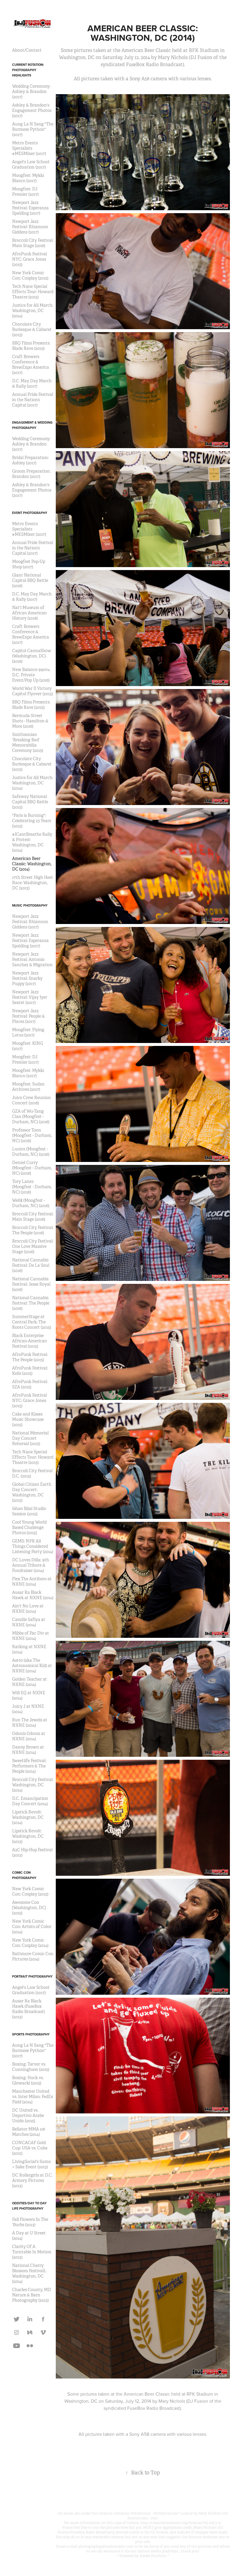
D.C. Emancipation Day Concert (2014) (30, 1801)
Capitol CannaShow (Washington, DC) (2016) (32, 656)
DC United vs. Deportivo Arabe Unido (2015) (28, 2115)
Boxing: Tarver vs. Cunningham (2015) (31, 2067)
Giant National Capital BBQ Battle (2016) (30, 580)
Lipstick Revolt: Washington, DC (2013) (28, 1836)
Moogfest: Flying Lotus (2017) (28, 1032)
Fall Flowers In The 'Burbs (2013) (30, 2222)
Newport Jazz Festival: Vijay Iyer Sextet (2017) (30, 997)
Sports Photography (31, 2034)
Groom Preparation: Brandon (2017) (31, 474)
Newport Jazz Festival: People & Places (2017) (28, 1016)
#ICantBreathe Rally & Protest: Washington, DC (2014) (32, 842)
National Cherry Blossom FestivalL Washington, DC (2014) (29, 2273)
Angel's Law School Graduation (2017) (31, 164)
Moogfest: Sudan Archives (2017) (28, 1087)
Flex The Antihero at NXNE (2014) (32, 1581)
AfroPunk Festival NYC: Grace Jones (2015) (30, 259)
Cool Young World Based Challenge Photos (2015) (29, 1527)
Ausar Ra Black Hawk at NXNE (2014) (33, 1595)
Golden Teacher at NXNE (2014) (30, 1682)
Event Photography (30, 513)
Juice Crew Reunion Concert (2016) (31, 1100)
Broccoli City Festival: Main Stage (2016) (33, 243)
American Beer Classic (147, 2394)
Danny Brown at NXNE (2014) (28, 1750)
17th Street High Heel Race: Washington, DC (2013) (32, 883)
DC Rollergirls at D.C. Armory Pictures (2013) (32, 2180)
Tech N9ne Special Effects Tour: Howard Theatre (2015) (33, 292)
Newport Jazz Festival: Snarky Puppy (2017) (27, 978)
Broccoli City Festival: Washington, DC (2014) (33, 1785)
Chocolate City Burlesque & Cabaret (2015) (32, 329)
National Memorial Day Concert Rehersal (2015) (30, 1438)
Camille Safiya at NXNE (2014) (29, 1622)
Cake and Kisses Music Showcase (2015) (28, 1419)
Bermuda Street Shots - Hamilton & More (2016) (30, 721)
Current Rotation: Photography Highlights (28, 70)
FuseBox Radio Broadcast (153, 2408)
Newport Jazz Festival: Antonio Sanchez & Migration (32, 959)
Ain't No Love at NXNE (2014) (28, 1609)
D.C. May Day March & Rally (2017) (32, 383)
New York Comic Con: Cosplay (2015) (30, 275)
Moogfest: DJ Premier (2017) (25, 192)
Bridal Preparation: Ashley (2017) (30, 460)
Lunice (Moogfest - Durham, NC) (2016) (31, 1152)
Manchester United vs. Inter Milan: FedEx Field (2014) (33, 2097)
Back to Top (143, 2473)
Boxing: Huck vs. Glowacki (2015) (28, 2080)
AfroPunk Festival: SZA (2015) (30, 1384)
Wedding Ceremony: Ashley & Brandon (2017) (31, 92)
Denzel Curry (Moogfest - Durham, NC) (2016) (32, 1168)
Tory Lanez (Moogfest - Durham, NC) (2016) (32, 1187)
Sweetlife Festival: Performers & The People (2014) (29, 1766)
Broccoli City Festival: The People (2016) (33, 1230)
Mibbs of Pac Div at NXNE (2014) (31, 1636)
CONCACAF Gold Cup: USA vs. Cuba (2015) (30, 2148)
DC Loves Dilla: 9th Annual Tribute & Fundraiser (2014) (31, 1565)
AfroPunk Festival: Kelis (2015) (30, 1371)
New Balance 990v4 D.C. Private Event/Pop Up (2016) (31, 675)
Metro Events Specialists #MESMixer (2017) (29, 148)
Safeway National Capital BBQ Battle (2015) (30, 802)
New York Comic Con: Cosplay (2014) (30, 1943)
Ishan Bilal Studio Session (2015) (29, 1511)
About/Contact (27, 50)
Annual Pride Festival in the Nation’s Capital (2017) (33, 400)
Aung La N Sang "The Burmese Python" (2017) (33, 129)
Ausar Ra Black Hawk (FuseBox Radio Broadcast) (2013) (28, 2009)
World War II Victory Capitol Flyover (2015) (32, 691)
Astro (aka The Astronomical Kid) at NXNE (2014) (32, 1666)
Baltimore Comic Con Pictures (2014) (33, 1956)
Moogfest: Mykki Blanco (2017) (28, 178)
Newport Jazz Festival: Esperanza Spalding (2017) (30, 208)
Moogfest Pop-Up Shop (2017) (29, 564)
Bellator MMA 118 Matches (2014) (28, 2132)
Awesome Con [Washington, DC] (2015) (29, 1908)
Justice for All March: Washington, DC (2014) (33, 311)
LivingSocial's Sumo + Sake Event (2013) (31, 2164)
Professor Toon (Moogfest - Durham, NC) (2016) (32, 1135)
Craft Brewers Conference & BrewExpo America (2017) (31, 365)
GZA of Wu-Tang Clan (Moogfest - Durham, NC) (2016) (31, 1116)
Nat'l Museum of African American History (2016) (29, 613)
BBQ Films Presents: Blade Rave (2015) (31, 346)
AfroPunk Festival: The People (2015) (30, 1357)
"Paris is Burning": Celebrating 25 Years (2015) (32, 821)
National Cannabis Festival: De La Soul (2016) (31, 1265)
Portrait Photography (32, 1976)
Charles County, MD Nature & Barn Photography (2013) (32, 2295)
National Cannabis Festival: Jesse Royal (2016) (31, 1284)
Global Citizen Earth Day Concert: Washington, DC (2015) (32, 1492)
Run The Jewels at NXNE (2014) (30, 1723)
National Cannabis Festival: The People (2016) (31, 1303)
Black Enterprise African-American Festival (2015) (30, 1341)
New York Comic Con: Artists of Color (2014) (32, 1927)
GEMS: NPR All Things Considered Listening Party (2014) (33, 1546)
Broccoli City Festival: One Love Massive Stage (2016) (33, 1246)
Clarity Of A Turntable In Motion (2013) (32, 2252)
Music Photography (30, 905)
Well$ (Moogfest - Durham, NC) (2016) (31, 1203)
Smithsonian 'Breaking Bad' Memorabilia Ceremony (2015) (28, 742)
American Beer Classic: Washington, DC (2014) (32, 864)
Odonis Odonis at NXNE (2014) (29, 1736)
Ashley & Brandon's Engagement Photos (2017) (32, 110)
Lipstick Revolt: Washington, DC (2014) (28, 1817)
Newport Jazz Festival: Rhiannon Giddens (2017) (30, 227)
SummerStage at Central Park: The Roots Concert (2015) (32, 1322)
